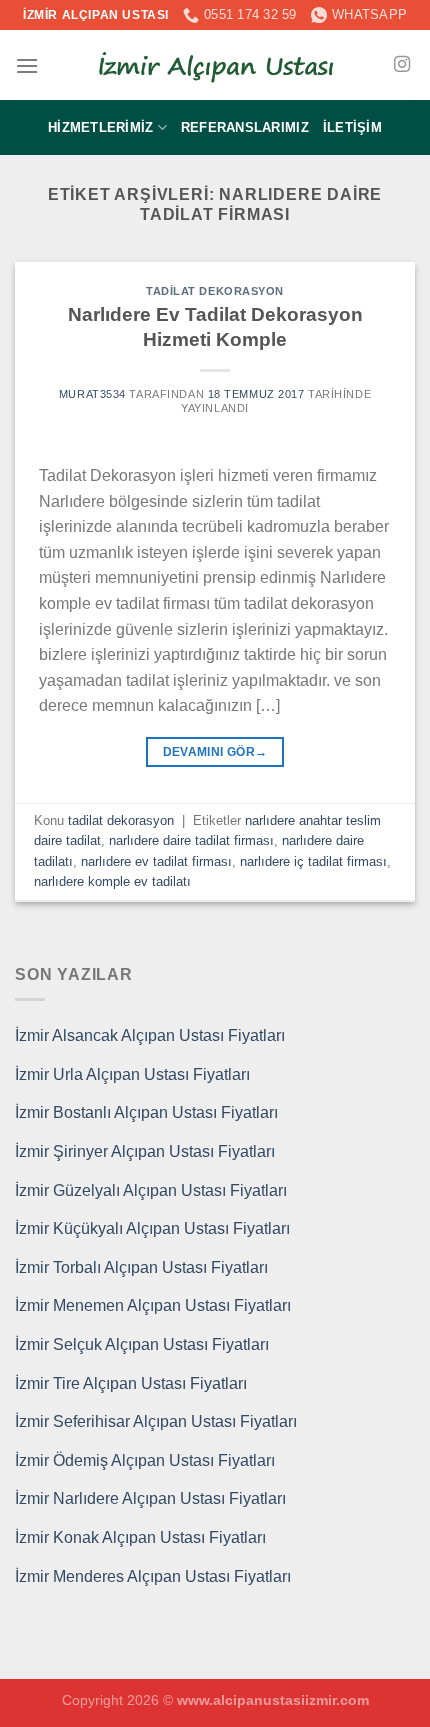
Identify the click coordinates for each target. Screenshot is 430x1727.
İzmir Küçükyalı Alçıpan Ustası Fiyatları (152, 1228)
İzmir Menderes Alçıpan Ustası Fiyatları (153, 1576)
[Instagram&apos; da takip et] (402, 65)
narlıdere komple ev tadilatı (112, 881)
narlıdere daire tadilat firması (191, 840)
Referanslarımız (245, 127)
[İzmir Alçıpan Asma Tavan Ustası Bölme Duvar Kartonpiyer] (215, 66)
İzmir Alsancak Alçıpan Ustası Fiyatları (150, 1035)
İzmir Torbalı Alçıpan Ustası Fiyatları (141, 1267)
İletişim (352, 127)
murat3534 (92, 394)
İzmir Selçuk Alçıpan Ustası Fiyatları (142, 1344)
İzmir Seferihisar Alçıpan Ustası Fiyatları (156, 1421)
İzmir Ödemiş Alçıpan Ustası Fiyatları (145, 1460)
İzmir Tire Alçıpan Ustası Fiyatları (131, 1383)
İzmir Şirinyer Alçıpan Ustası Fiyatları (145, 1151)
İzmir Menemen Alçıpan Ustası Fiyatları (153, 1305)
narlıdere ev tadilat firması (156, 861)
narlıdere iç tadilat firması (313, 861)
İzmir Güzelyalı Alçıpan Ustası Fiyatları (151, 1190)
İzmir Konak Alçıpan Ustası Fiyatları (140, 1537)
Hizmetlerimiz (100, 127)
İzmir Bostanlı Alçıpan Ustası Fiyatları (146, 1112)
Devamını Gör (215, 752)
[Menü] (27, 65)
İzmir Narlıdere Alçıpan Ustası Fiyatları (150, 1498)
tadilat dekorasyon (215, 291)
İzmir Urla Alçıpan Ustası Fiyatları (132, 1074)
